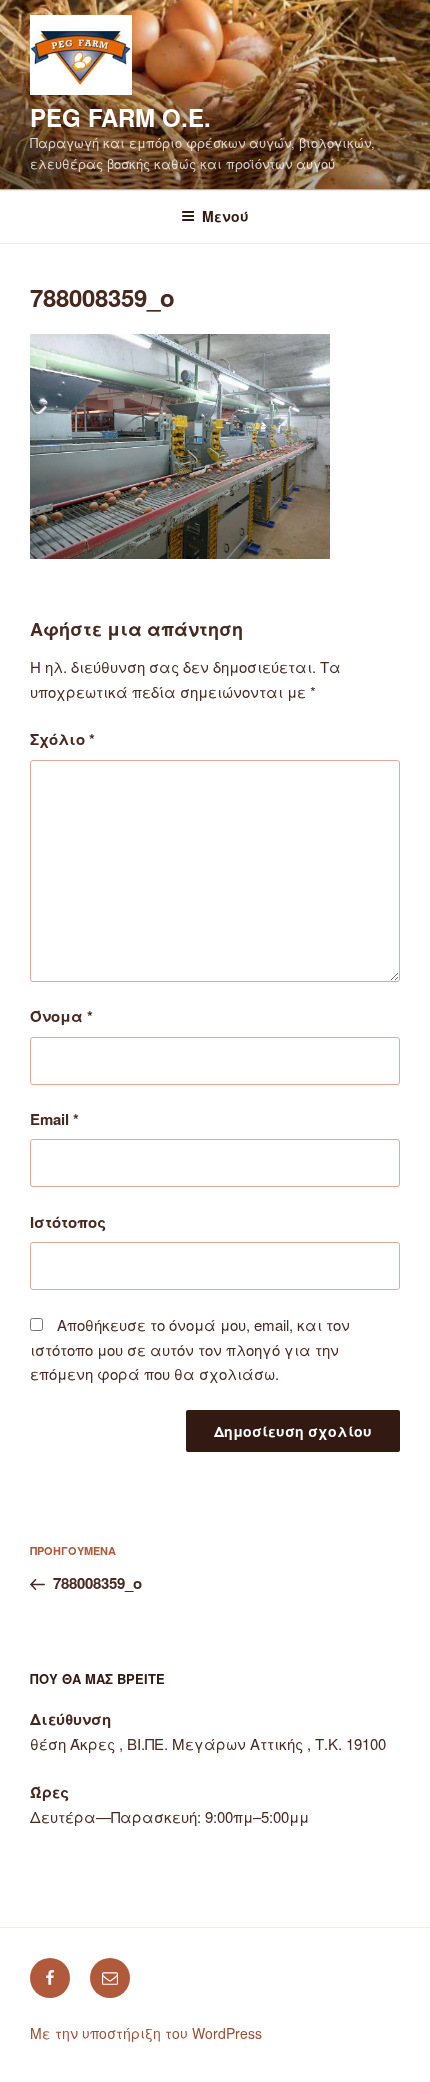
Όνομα (61, 1016)
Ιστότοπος (68, 1222)
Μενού (225, 216)
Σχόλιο (62, 739)
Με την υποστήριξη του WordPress (146, 2033)
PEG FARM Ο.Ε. (120, 117)
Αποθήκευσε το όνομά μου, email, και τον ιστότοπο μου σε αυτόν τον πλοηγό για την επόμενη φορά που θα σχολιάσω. (190, 1349)
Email (54, 1119)
